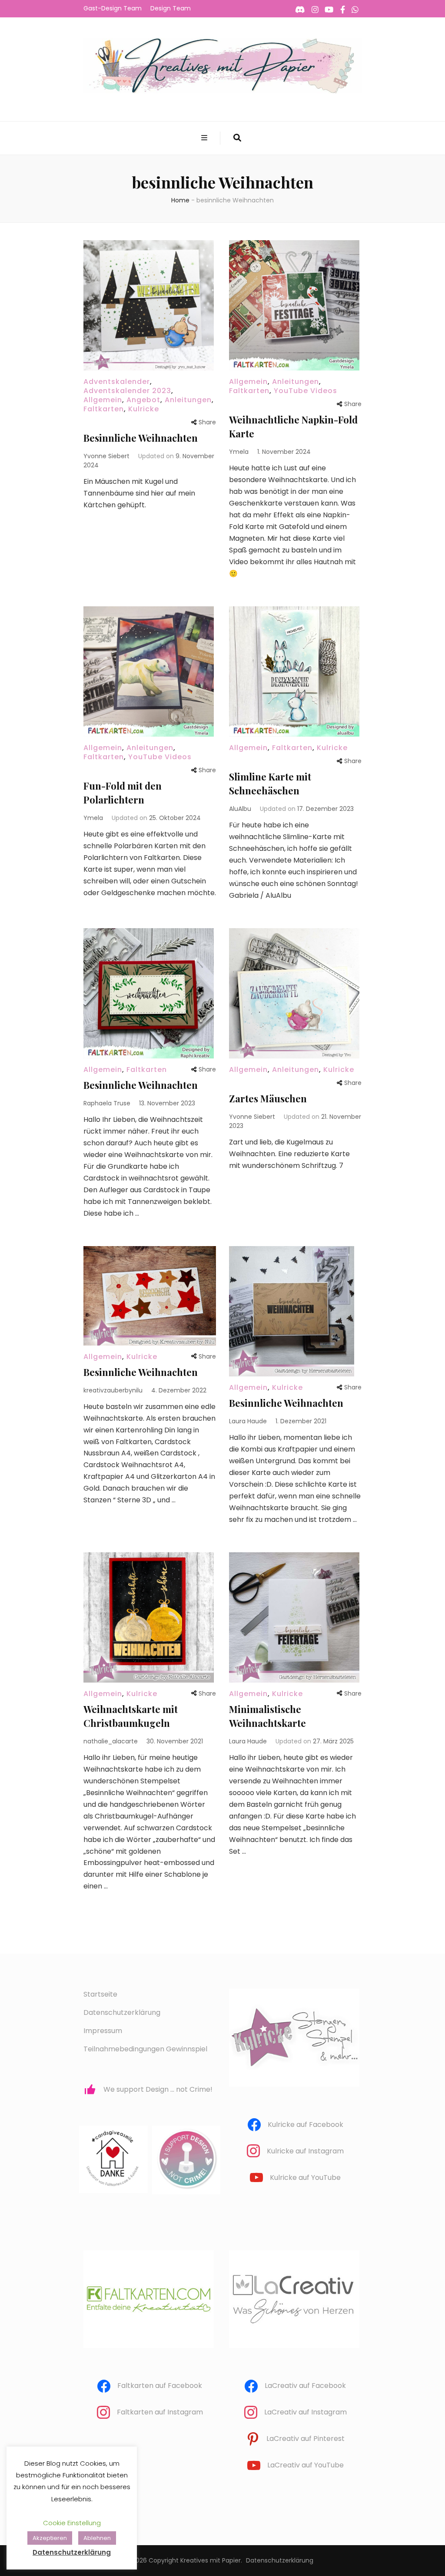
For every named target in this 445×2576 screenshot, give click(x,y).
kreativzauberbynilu (113, 1390)
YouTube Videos (306, 391)
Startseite (100, 1994)
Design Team (171, 8)
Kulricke (144, 409)
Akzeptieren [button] (50, 2538)
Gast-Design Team (113, 8)
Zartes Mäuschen (268, 1098)
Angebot (143, 400)
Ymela (239, 452)
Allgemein (103, 400)
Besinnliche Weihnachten (141, 438)
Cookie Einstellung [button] (72, 2523)
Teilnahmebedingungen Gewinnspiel (145, 2049)
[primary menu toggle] (205, 138)
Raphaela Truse (107, 1103)
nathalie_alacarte (111, 1741)
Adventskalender (117, 382)
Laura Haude (248, 1421)
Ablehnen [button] (97, 2538)
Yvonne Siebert (106, 456)
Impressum (103, 2031)
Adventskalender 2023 (127, 391)
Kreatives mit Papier (211, 2560)
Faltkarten (104, 409)
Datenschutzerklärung (122, 2012)
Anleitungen (188, 400)
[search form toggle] (237, 138)
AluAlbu (240, 809)
